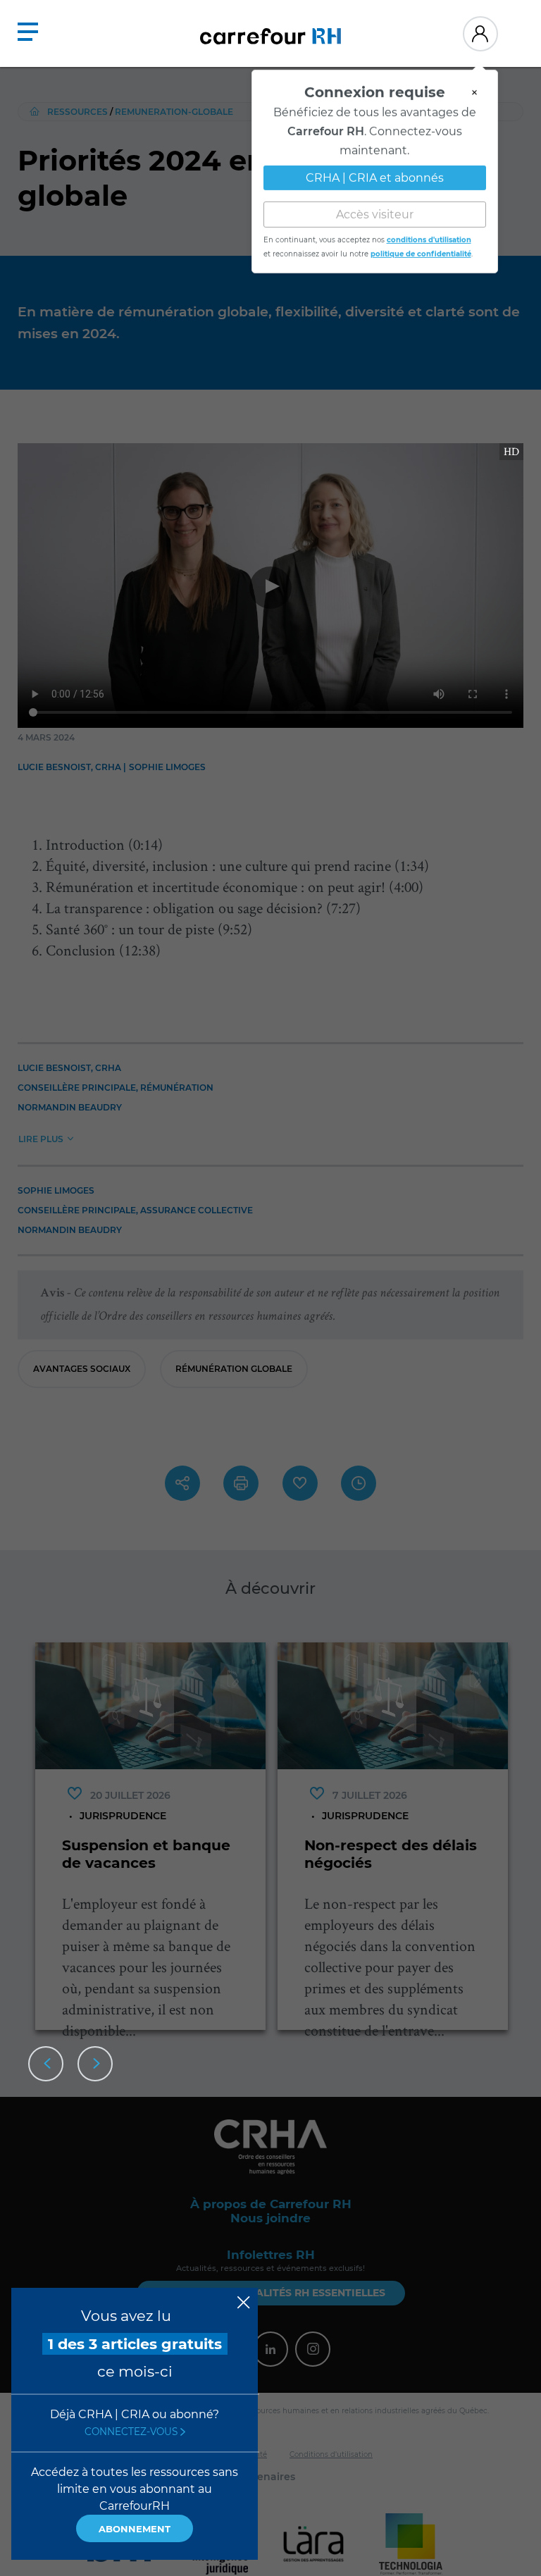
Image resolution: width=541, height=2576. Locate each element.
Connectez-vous (132, 2432)
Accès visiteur (375, 208)
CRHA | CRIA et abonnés (375, 172)
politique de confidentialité (421, 248)
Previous (46, 2064)
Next (95, 2064)
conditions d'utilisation (429, 234)
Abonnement (135, 2529)
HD (511, 451)
